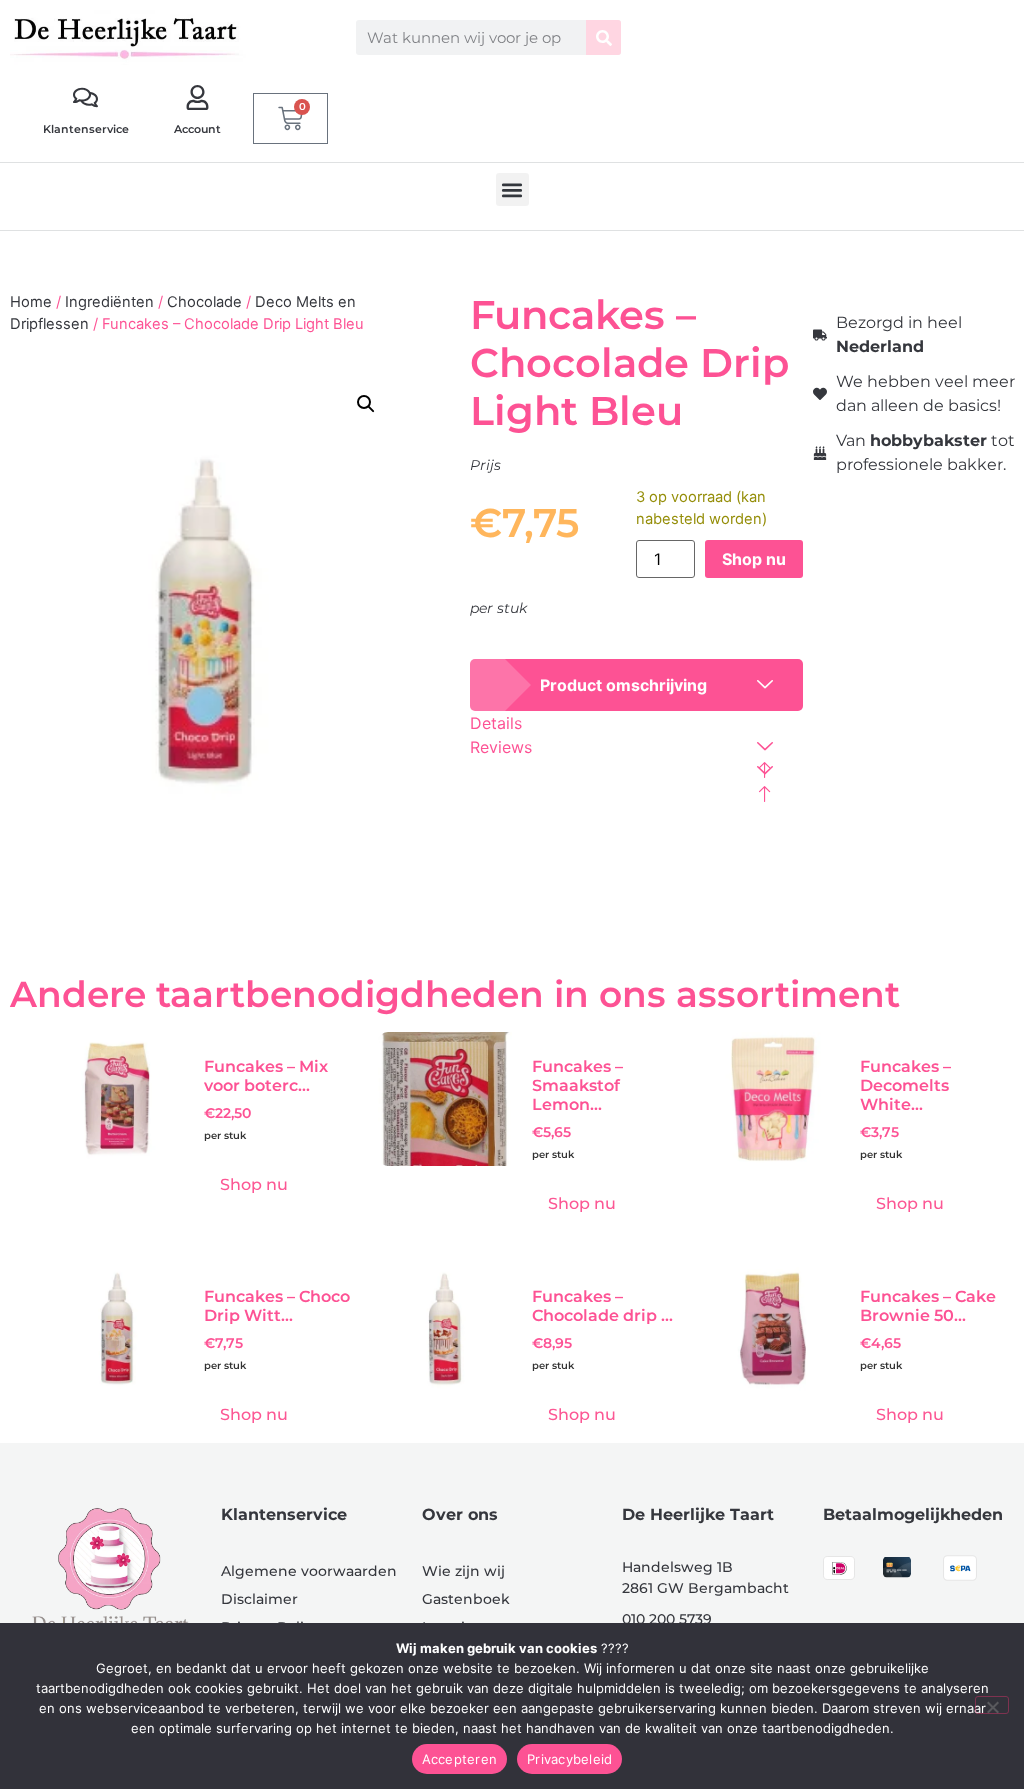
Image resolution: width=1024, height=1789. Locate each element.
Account (197, 129)
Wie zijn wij (463, 1571)
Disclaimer (259, 1599)
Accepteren (460, 1759)
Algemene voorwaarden (309, 1571)
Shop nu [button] (254, 1184)
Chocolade (204, 302)
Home (31, 302)
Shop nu (754, 559)
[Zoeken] (603, 37)
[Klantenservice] (85, 97)
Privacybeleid (569, 1759)
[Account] (197, 97)
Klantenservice (86, 129)
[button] (512, 189)
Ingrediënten (109, 302)
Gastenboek (466, 1599)
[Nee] (992, 1705)
